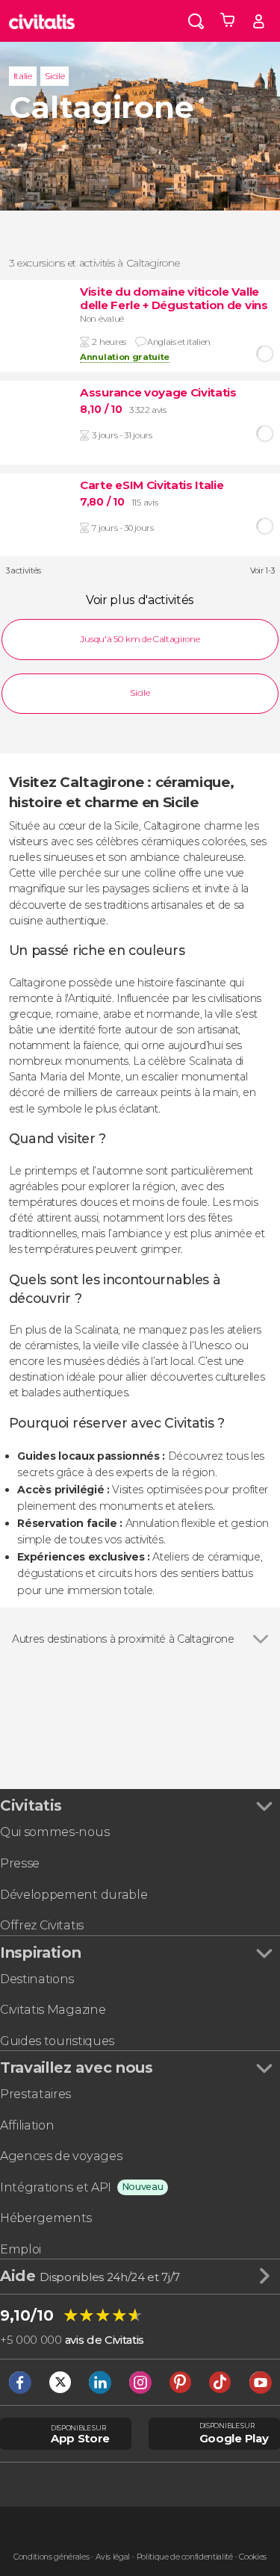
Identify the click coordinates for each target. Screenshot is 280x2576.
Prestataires (35, 2094)
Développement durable (74, 1895)
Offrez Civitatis (42, 1925)
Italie (23, 76)
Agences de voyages (61, 2156)
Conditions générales (52, 2557)
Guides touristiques (57, 2041)
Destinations (37, 1979)
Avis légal (113, 2557)
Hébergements (46, 2218)
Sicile (55, 76)
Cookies (253, 2557)
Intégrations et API (56, 2187)
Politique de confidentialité (185, 2557)
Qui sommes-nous (55, 1832)
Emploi (21, 2249)
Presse (20, 1863)
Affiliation (27, 2125)
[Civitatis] (42, 21)
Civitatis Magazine (53, 2010)
